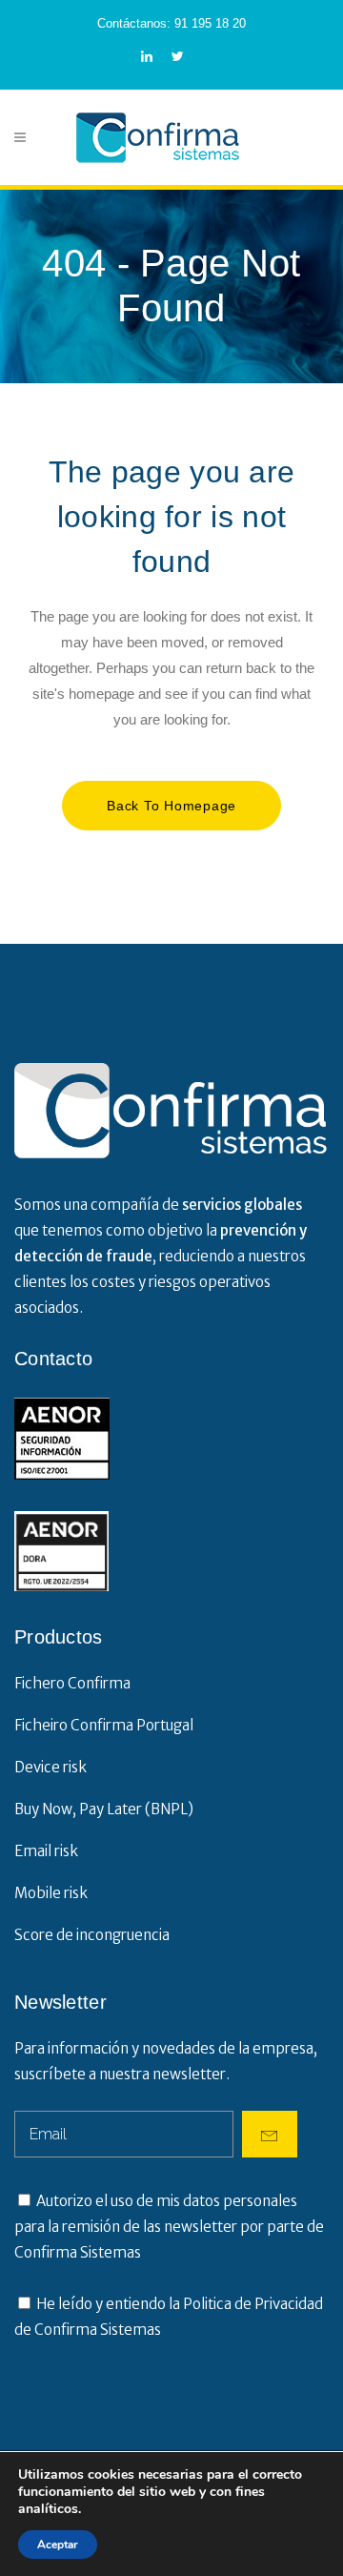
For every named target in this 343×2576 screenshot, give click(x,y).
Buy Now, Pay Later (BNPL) (104, 1809)
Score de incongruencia (92, 1935)
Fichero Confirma (72, 1683)
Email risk (46, 1851)
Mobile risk (51, 1893)
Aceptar (58, 2545)
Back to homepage (171, 806)
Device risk (50, 1767)
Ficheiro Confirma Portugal (104, 1725)
